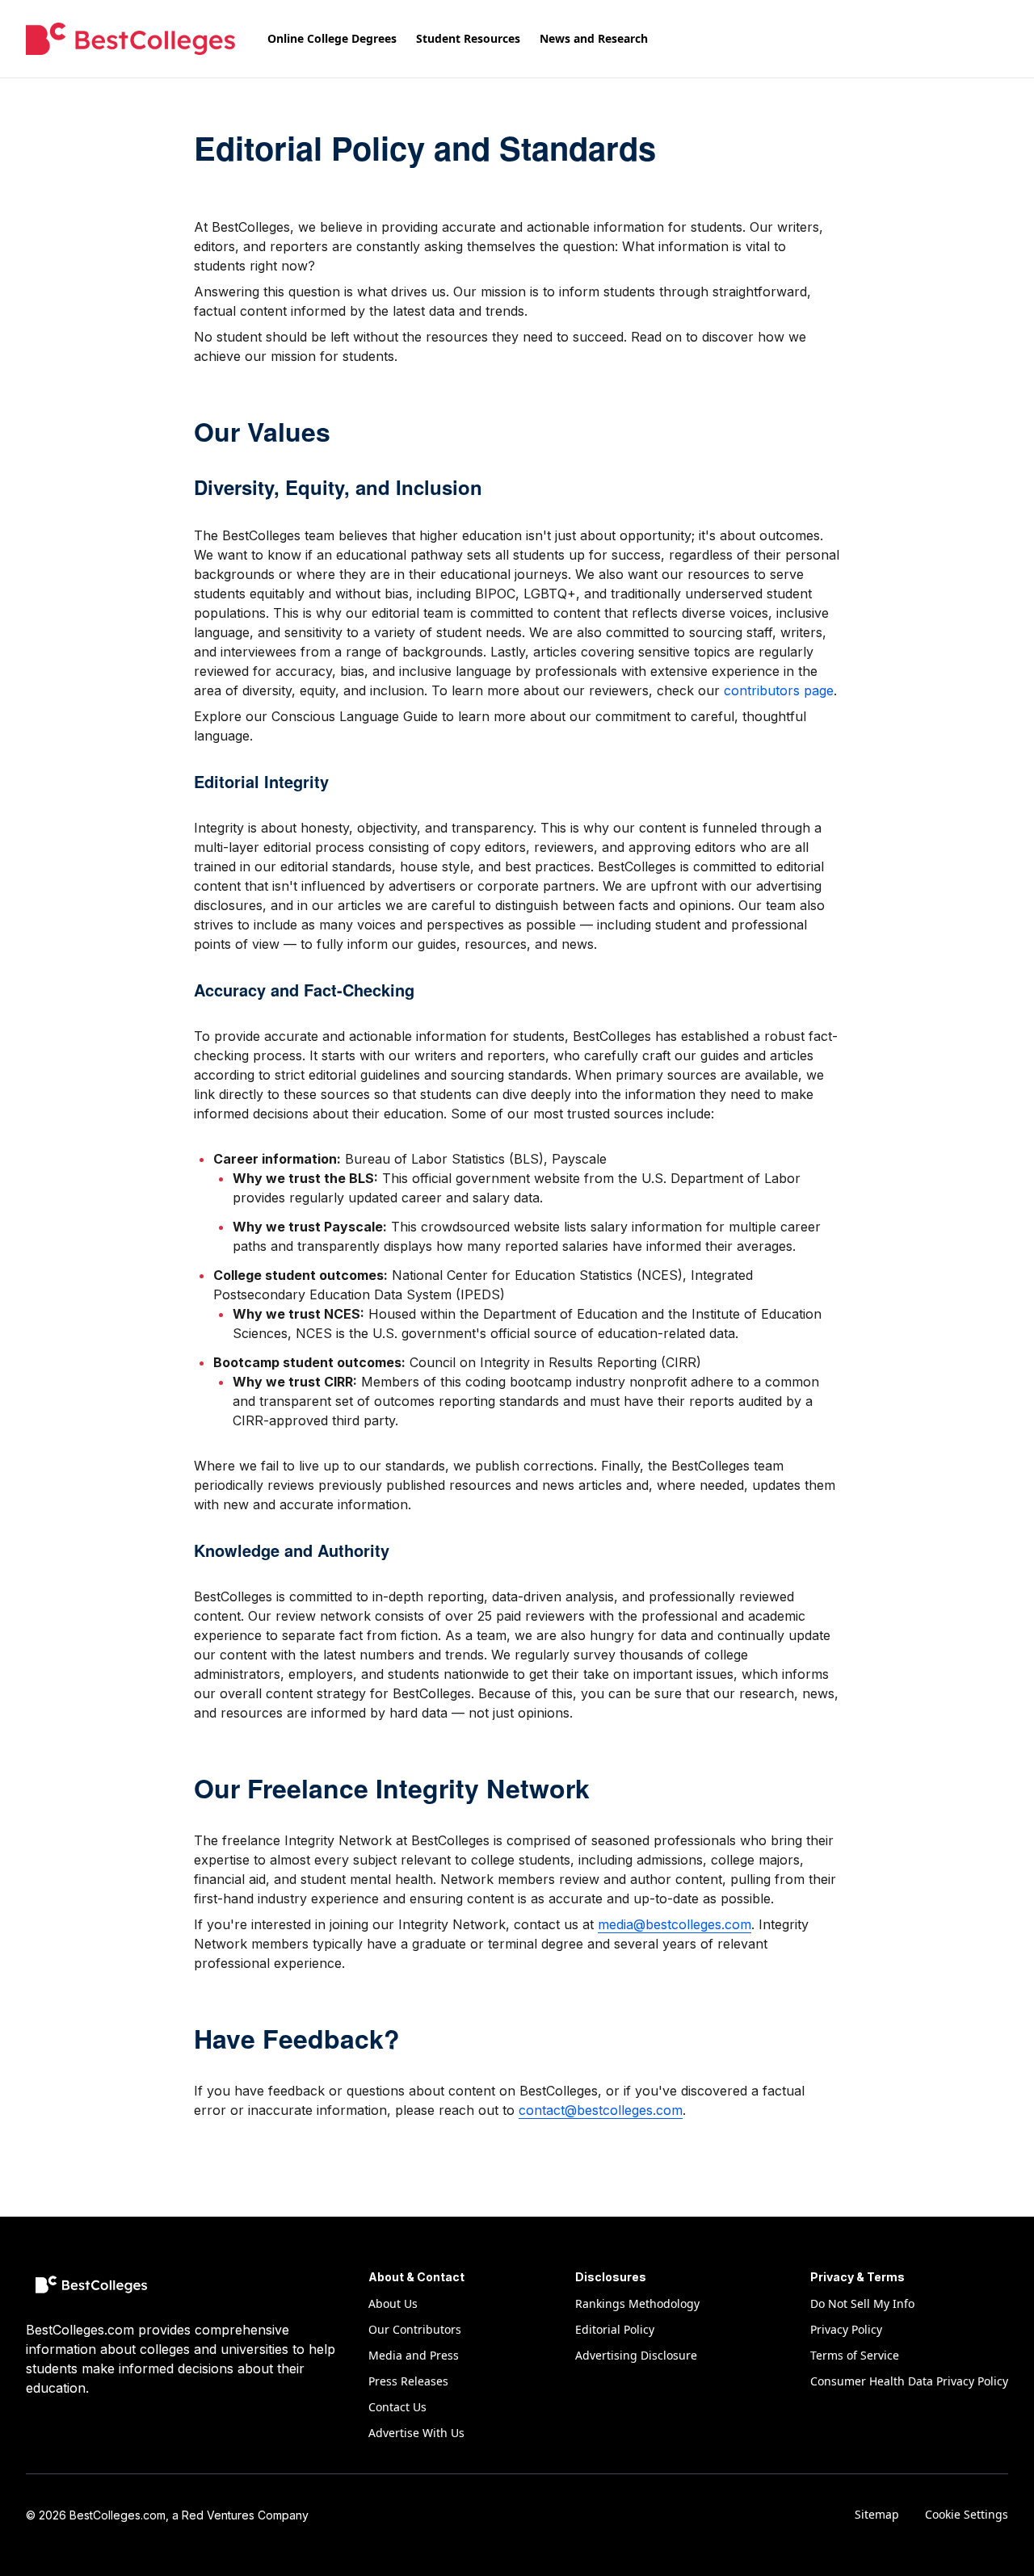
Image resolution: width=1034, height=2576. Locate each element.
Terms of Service (855, 2355)
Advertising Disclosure (636, 2355)
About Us (393, 2303)
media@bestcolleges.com (675, 1924)
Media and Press (414, 2355)
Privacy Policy (846, 2329)
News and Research (594, 38)
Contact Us (397, 2407)
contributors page (779, 690)
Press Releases (408, 2381)
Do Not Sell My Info (862, 2303)
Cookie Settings (967, 2514)
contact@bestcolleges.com (601, 2110)
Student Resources (468, 38)
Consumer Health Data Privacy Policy (909, 2381)
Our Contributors (415, 2329)
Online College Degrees (332, 38)
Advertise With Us (416, 2433)
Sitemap (877, 2514)
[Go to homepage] (130, 39)
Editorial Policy (615, 2329)
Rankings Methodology (637, 2303)
